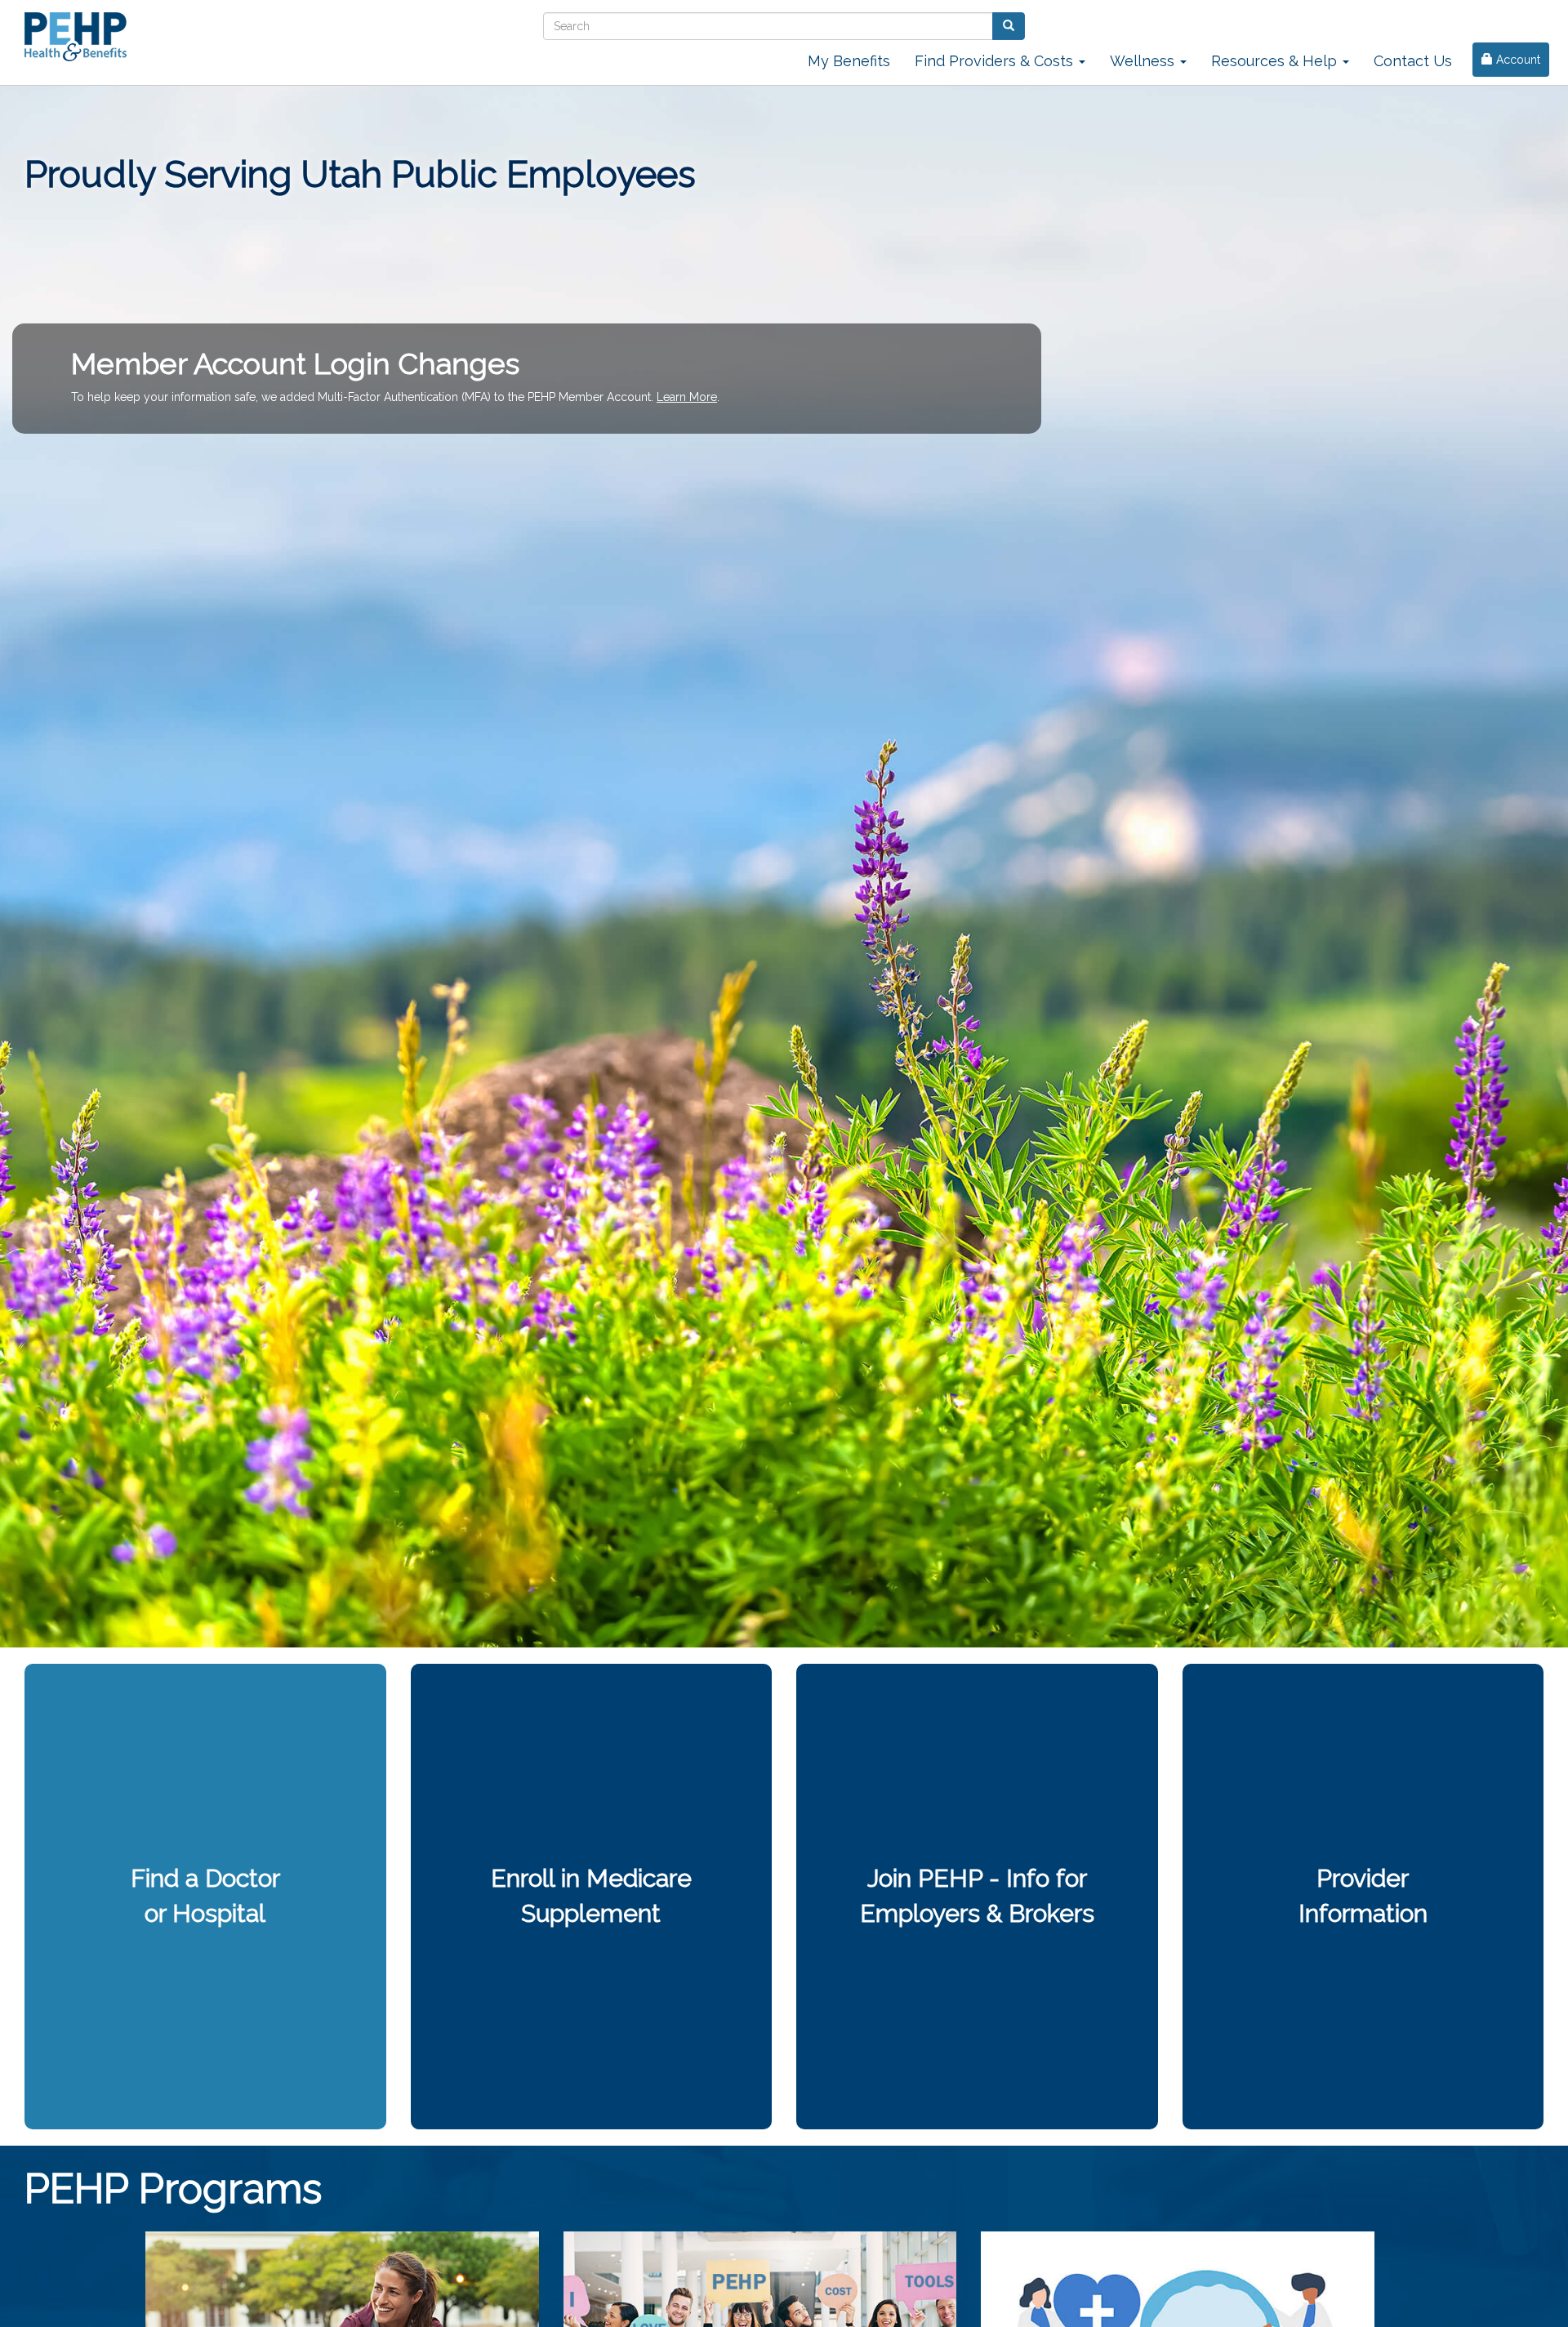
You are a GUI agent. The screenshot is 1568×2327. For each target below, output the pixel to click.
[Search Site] (1009, 26)
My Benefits (849, 61)
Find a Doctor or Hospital (205, 1896)
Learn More (687, 397)
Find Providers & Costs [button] (996, 61)
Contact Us (1413, 61)
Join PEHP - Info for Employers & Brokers (977, 1896)
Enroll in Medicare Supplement (591, 1896)
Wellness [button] (1144, 61)
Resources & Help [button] (1276, 61)
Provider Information (1363, 1896)
